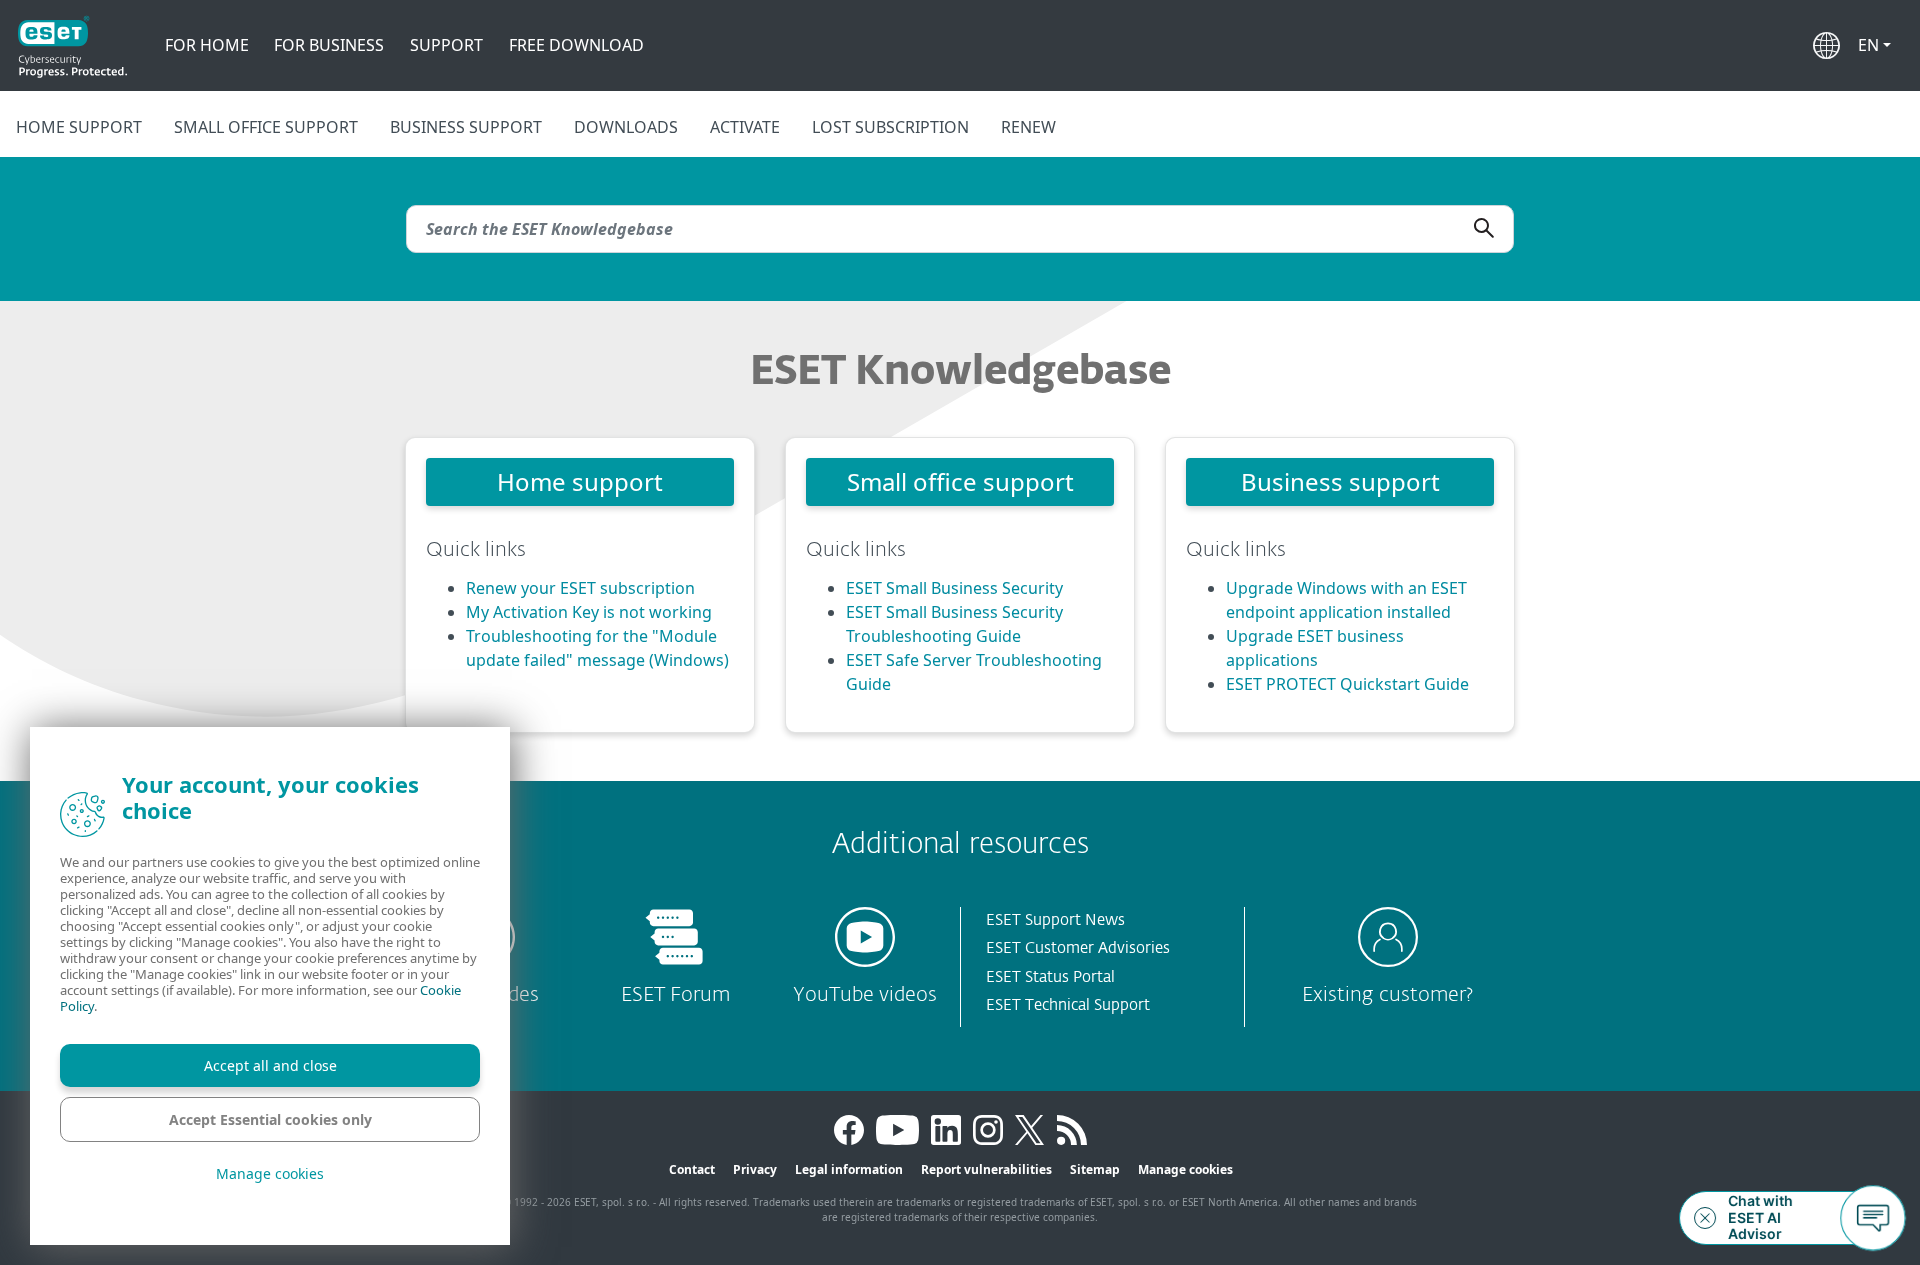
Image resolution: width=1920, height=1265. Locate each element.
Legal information (849, 1169)
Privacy (755, 1169)
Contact (692, 1169)
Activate (745, 127)
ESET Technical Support (1068, 1005)
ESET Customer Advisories (1078, 948)
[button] (1874, 45)
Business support (466, 127)
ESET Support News (1055, 920)
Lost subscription (890, 127)
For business (329, 45)
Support (446, 45)
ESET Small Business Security (954, 588)
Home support (79, 127)
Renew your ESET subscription (580, 588)
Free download (576, 45)
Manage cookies (1185, 1169)
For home (207, 45)
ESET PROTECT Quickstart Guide (1347, 684)
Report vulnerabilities (986, 1169)
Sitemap (1095, 1169)
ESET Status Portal (1050, 977)
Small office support (266, 127)
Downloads (626, 127)
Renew (1028, 127)
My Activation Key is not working (589, 612)
